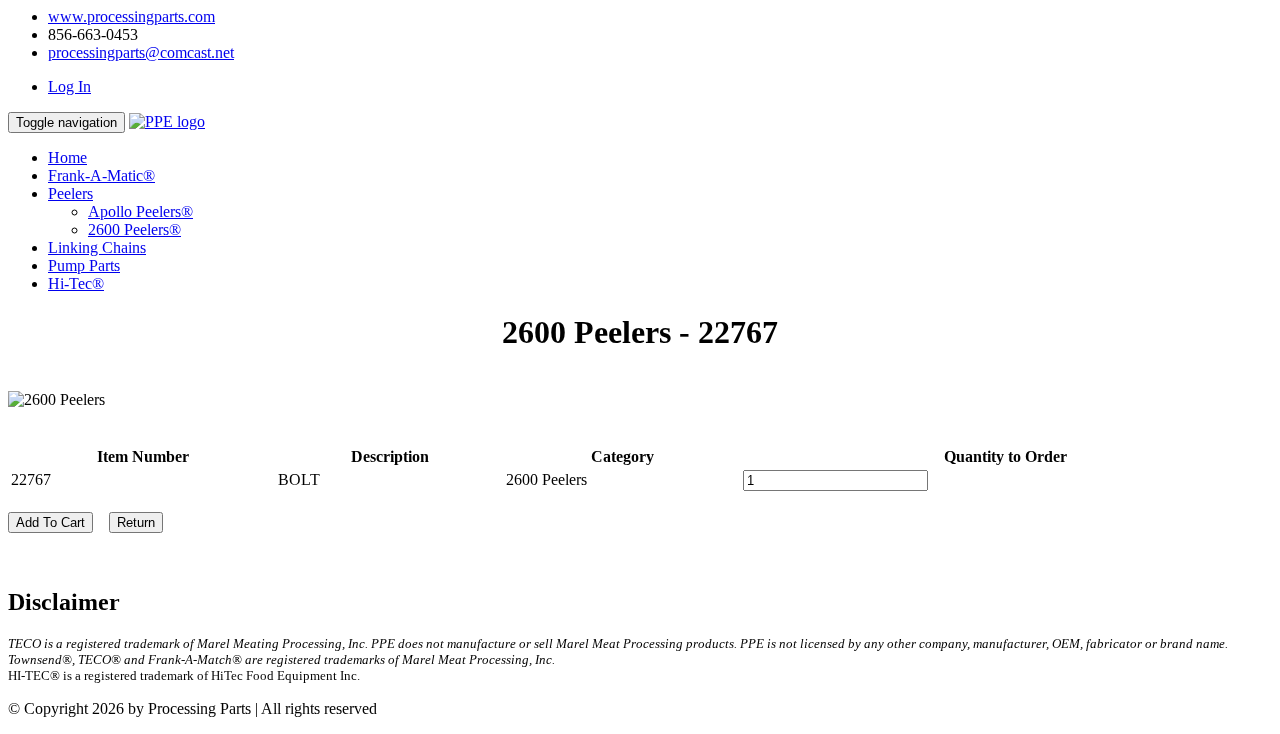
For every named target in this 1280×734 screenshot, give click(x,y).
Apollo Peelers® (140, 211)
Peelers (70, 193)
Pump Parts (84, 265)
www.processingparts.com (131, 16)
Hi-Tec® (76, 283)
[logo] (167, 121)
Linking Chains (97, 247)
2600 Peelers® (134, 229)
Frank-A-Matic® (101, 175)
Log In (69, 86)
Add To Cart (50, 522)
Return (136, 522)
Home (67, 157)
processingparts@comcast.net (141, 52)
